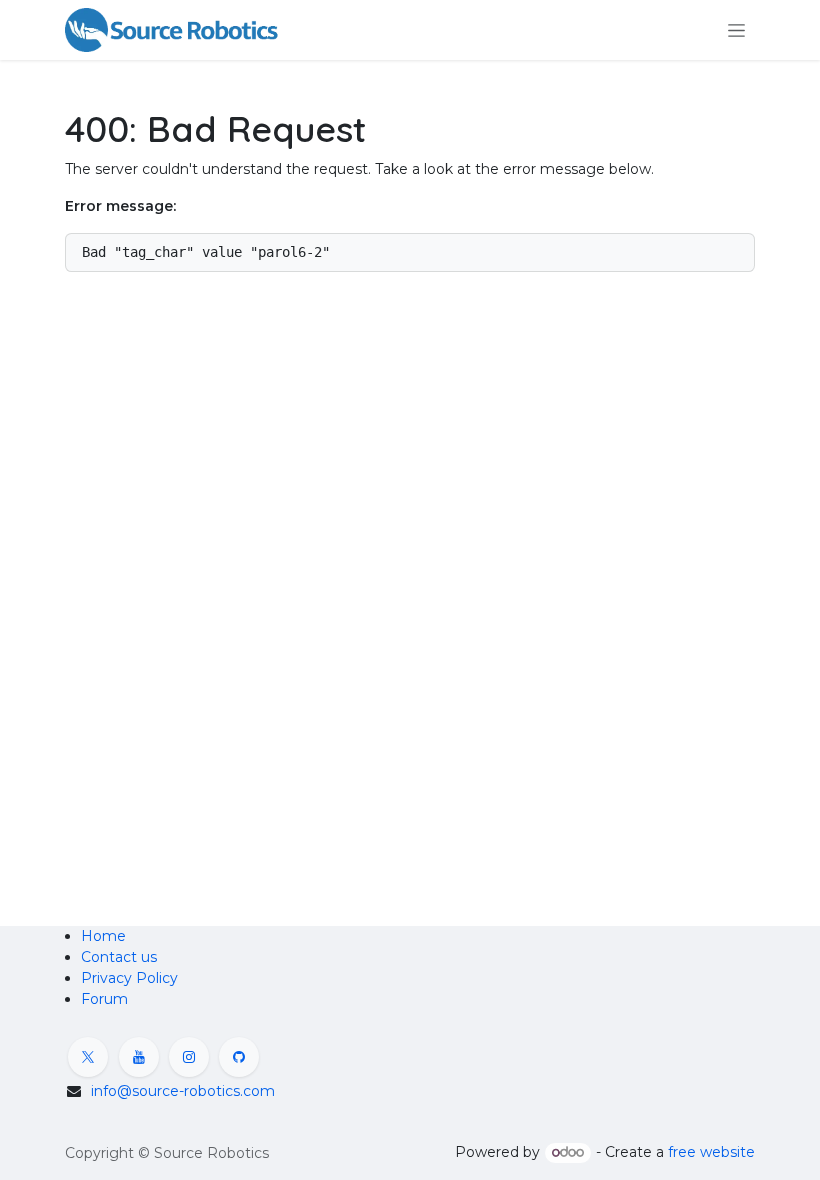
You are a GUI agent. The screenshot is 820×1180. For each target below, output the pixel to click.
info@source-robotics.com (183, 1091)
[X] (88, 1057)
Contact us (119, 957)
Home (103, 936)
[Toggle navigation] (736, 30)
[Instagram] (189, 1057)
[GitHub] (239, 1057)
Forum (104, 999)
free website (711, 1152)
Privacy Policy (129, 978)
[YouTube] (139, 1057)
